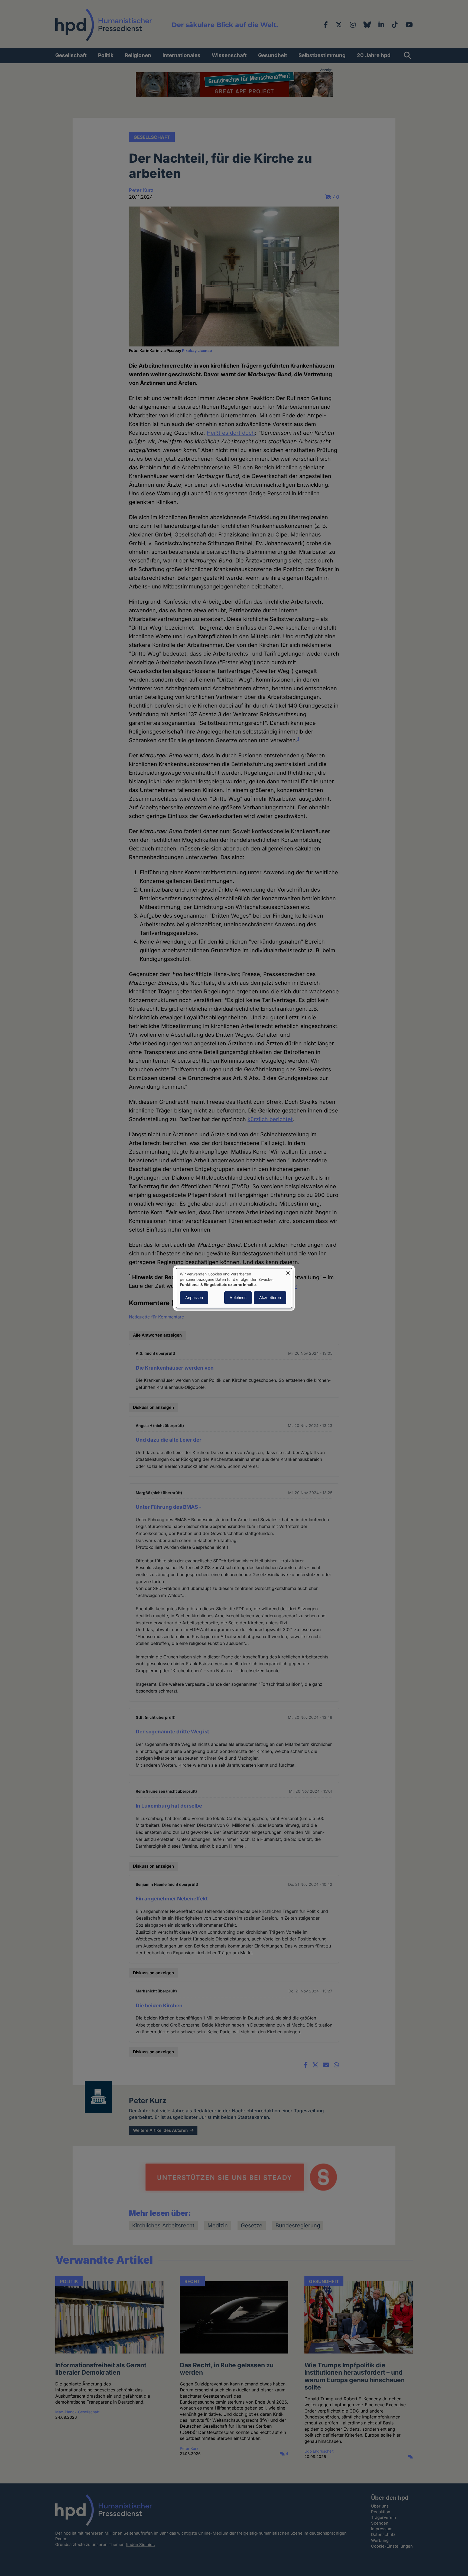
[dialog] (234, 1288)
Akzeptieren (270, 1297)
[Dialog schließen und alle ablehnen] (288, 1271)
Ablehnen (238, 1297)
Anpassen (194, 1297)
